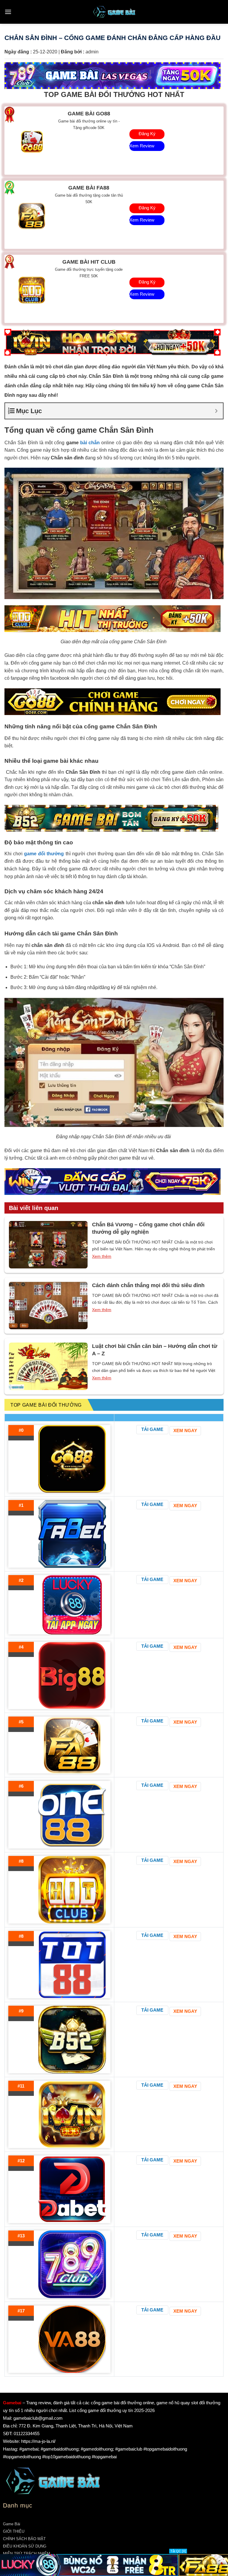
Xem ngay (185, 1431)
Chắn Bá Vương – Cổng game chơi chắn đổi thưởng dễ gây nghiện (148, 1228)
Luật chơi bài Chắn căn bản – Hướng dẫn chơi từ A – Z (155, 1350)
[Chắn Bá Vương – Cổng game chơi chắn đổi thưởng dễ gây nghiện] (48, 1245)
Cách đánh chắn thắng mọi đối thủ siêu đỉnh (148, 1285)
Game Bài (12, 2524)
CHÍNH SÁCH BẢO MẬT (24, 2539)
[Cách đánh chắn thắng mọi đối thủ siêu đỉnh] (48, 1305)
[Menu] (8, 12)
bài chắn (90, 443)
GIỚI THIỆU (14, 2531)
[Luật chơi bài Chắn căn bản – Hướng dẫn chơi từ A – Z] (48, 1366)
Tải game (152, 1429)
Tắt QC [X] (178, 2551)
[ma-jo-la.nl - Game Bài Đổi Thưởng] (114, 12)
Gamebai (12, 2403)
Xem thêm (102, 1256)
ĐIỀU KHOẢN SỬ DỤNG (25, 2546)
